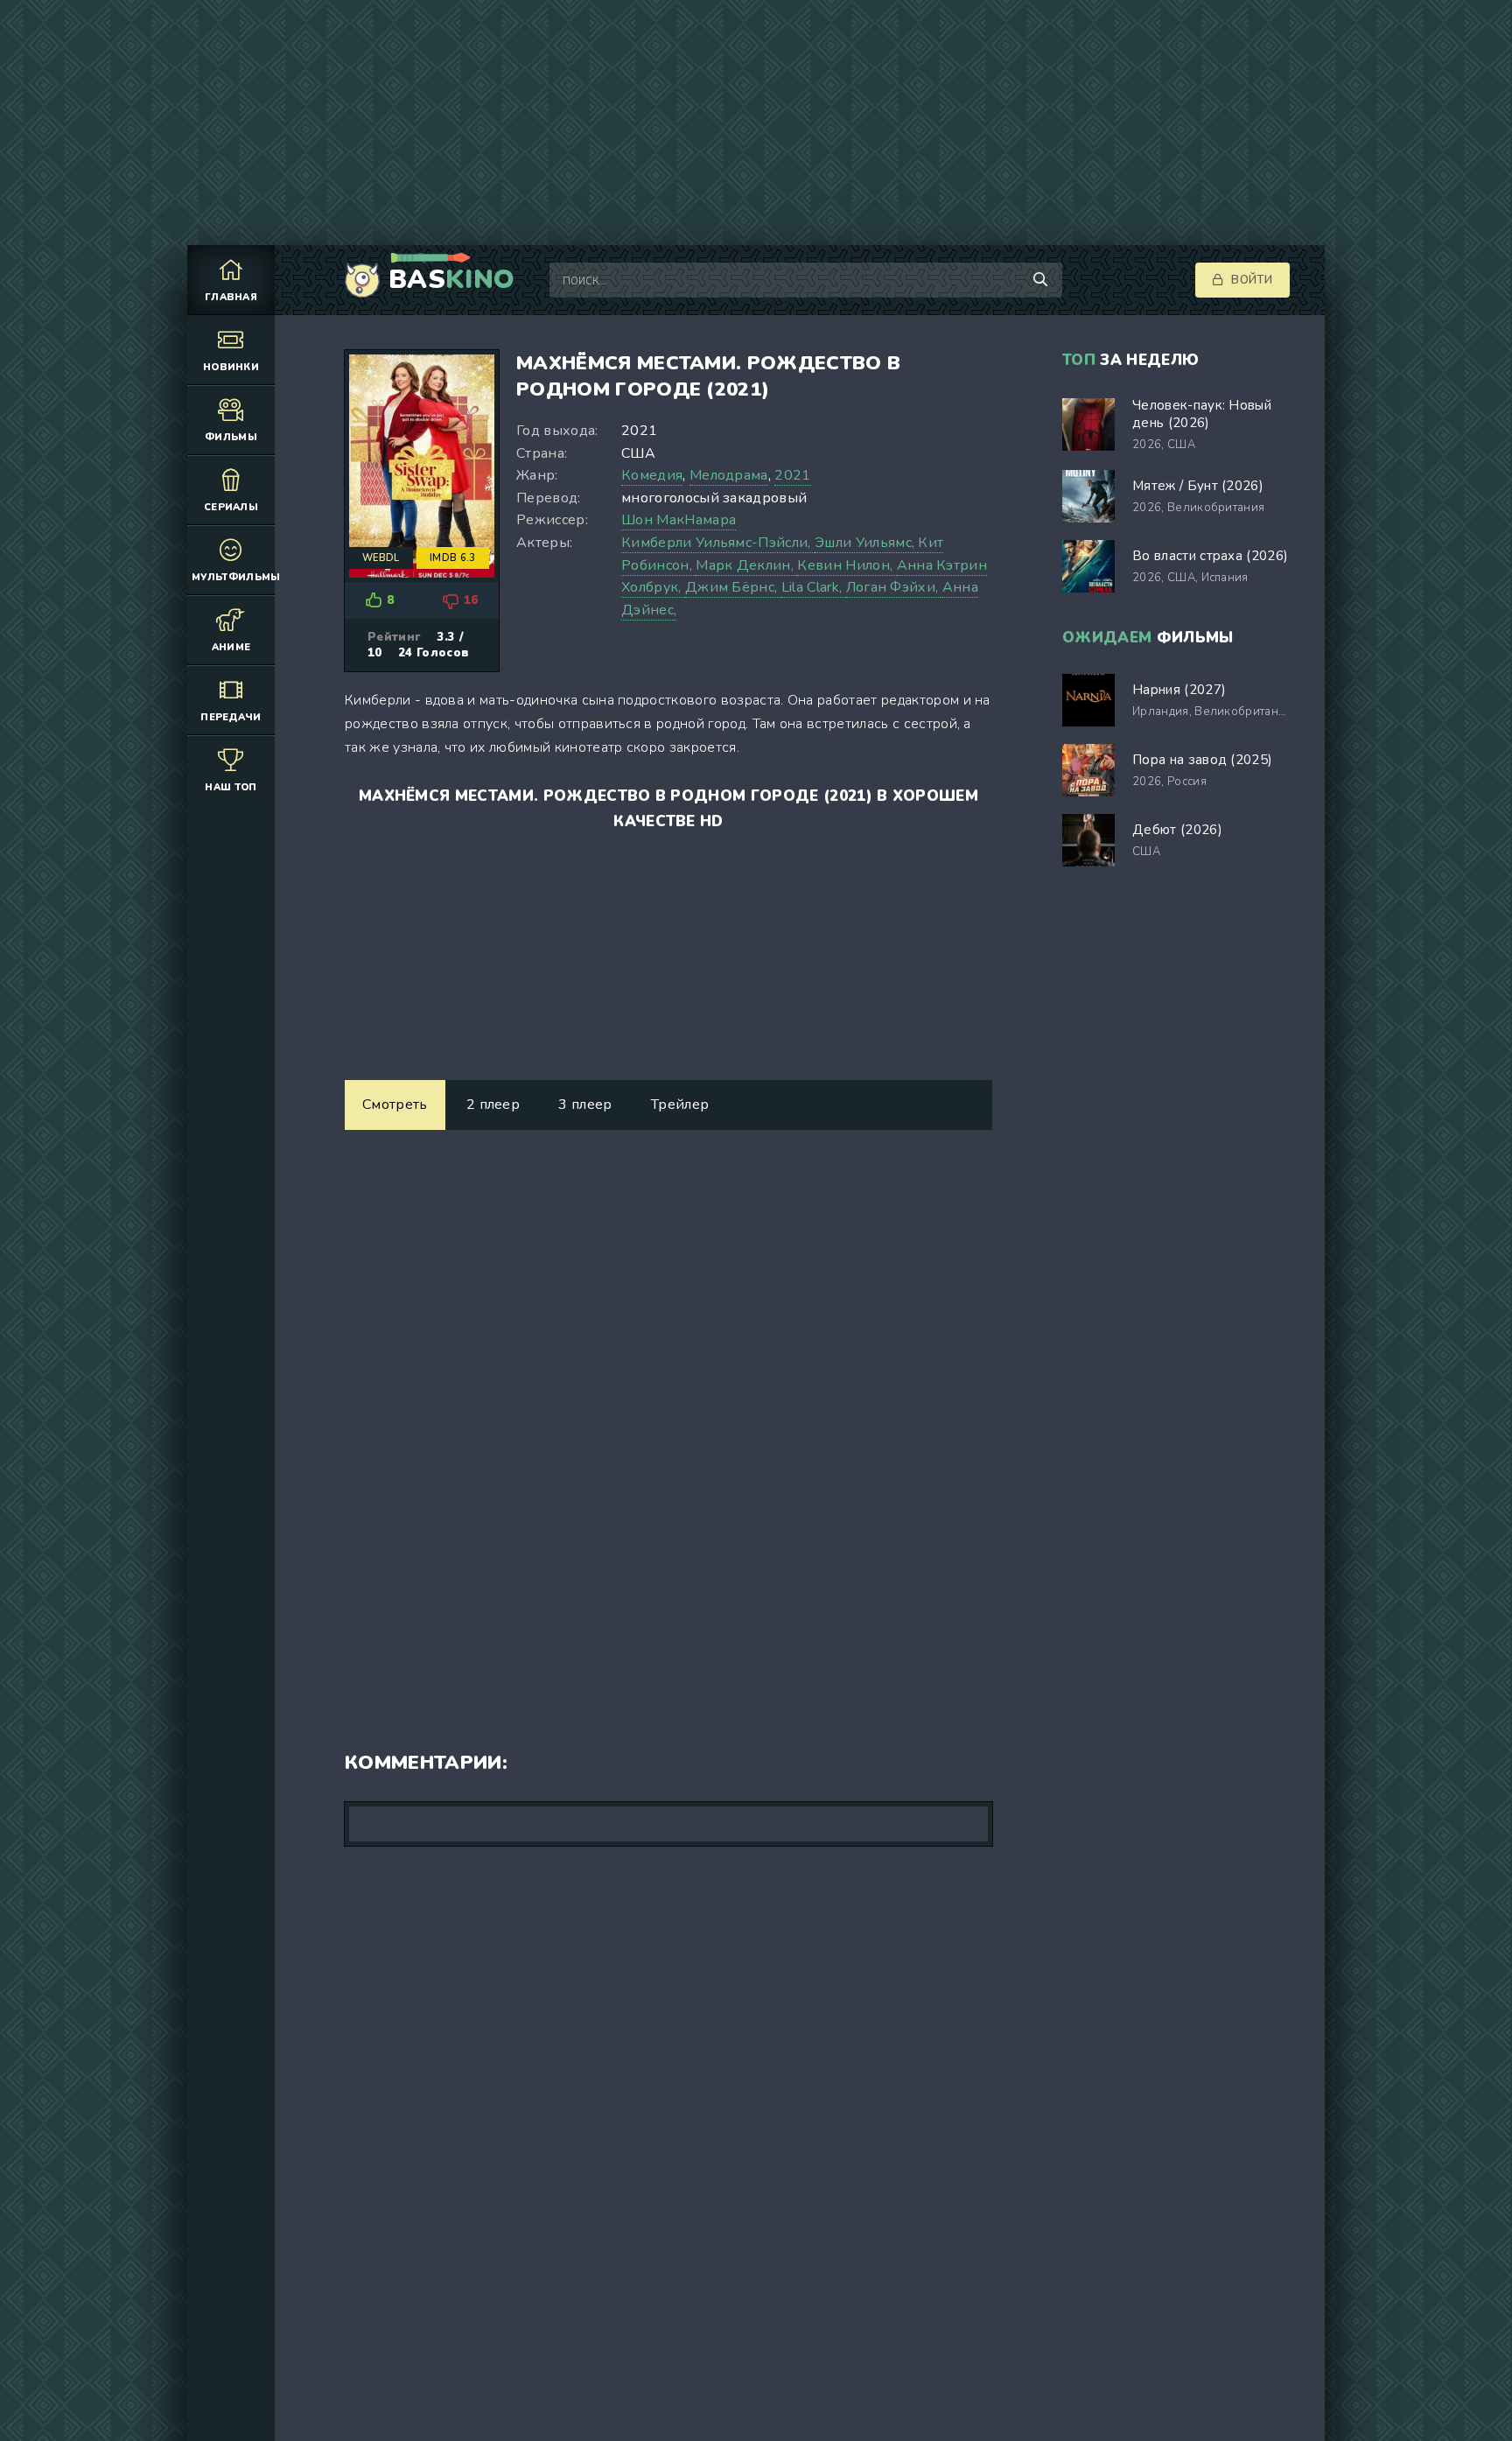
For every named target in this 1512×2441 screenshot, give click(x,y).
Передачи (231, 717)
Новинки (231, 367)
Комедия (652, 475)
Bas (451, 280)
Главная (231, 297)
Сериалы (231, 507)
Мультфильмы (233, 577)
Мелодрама (729, 475)
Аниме (231, 647)
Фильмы (231, 437)
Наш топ (231, 787)
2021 (792, 475)
